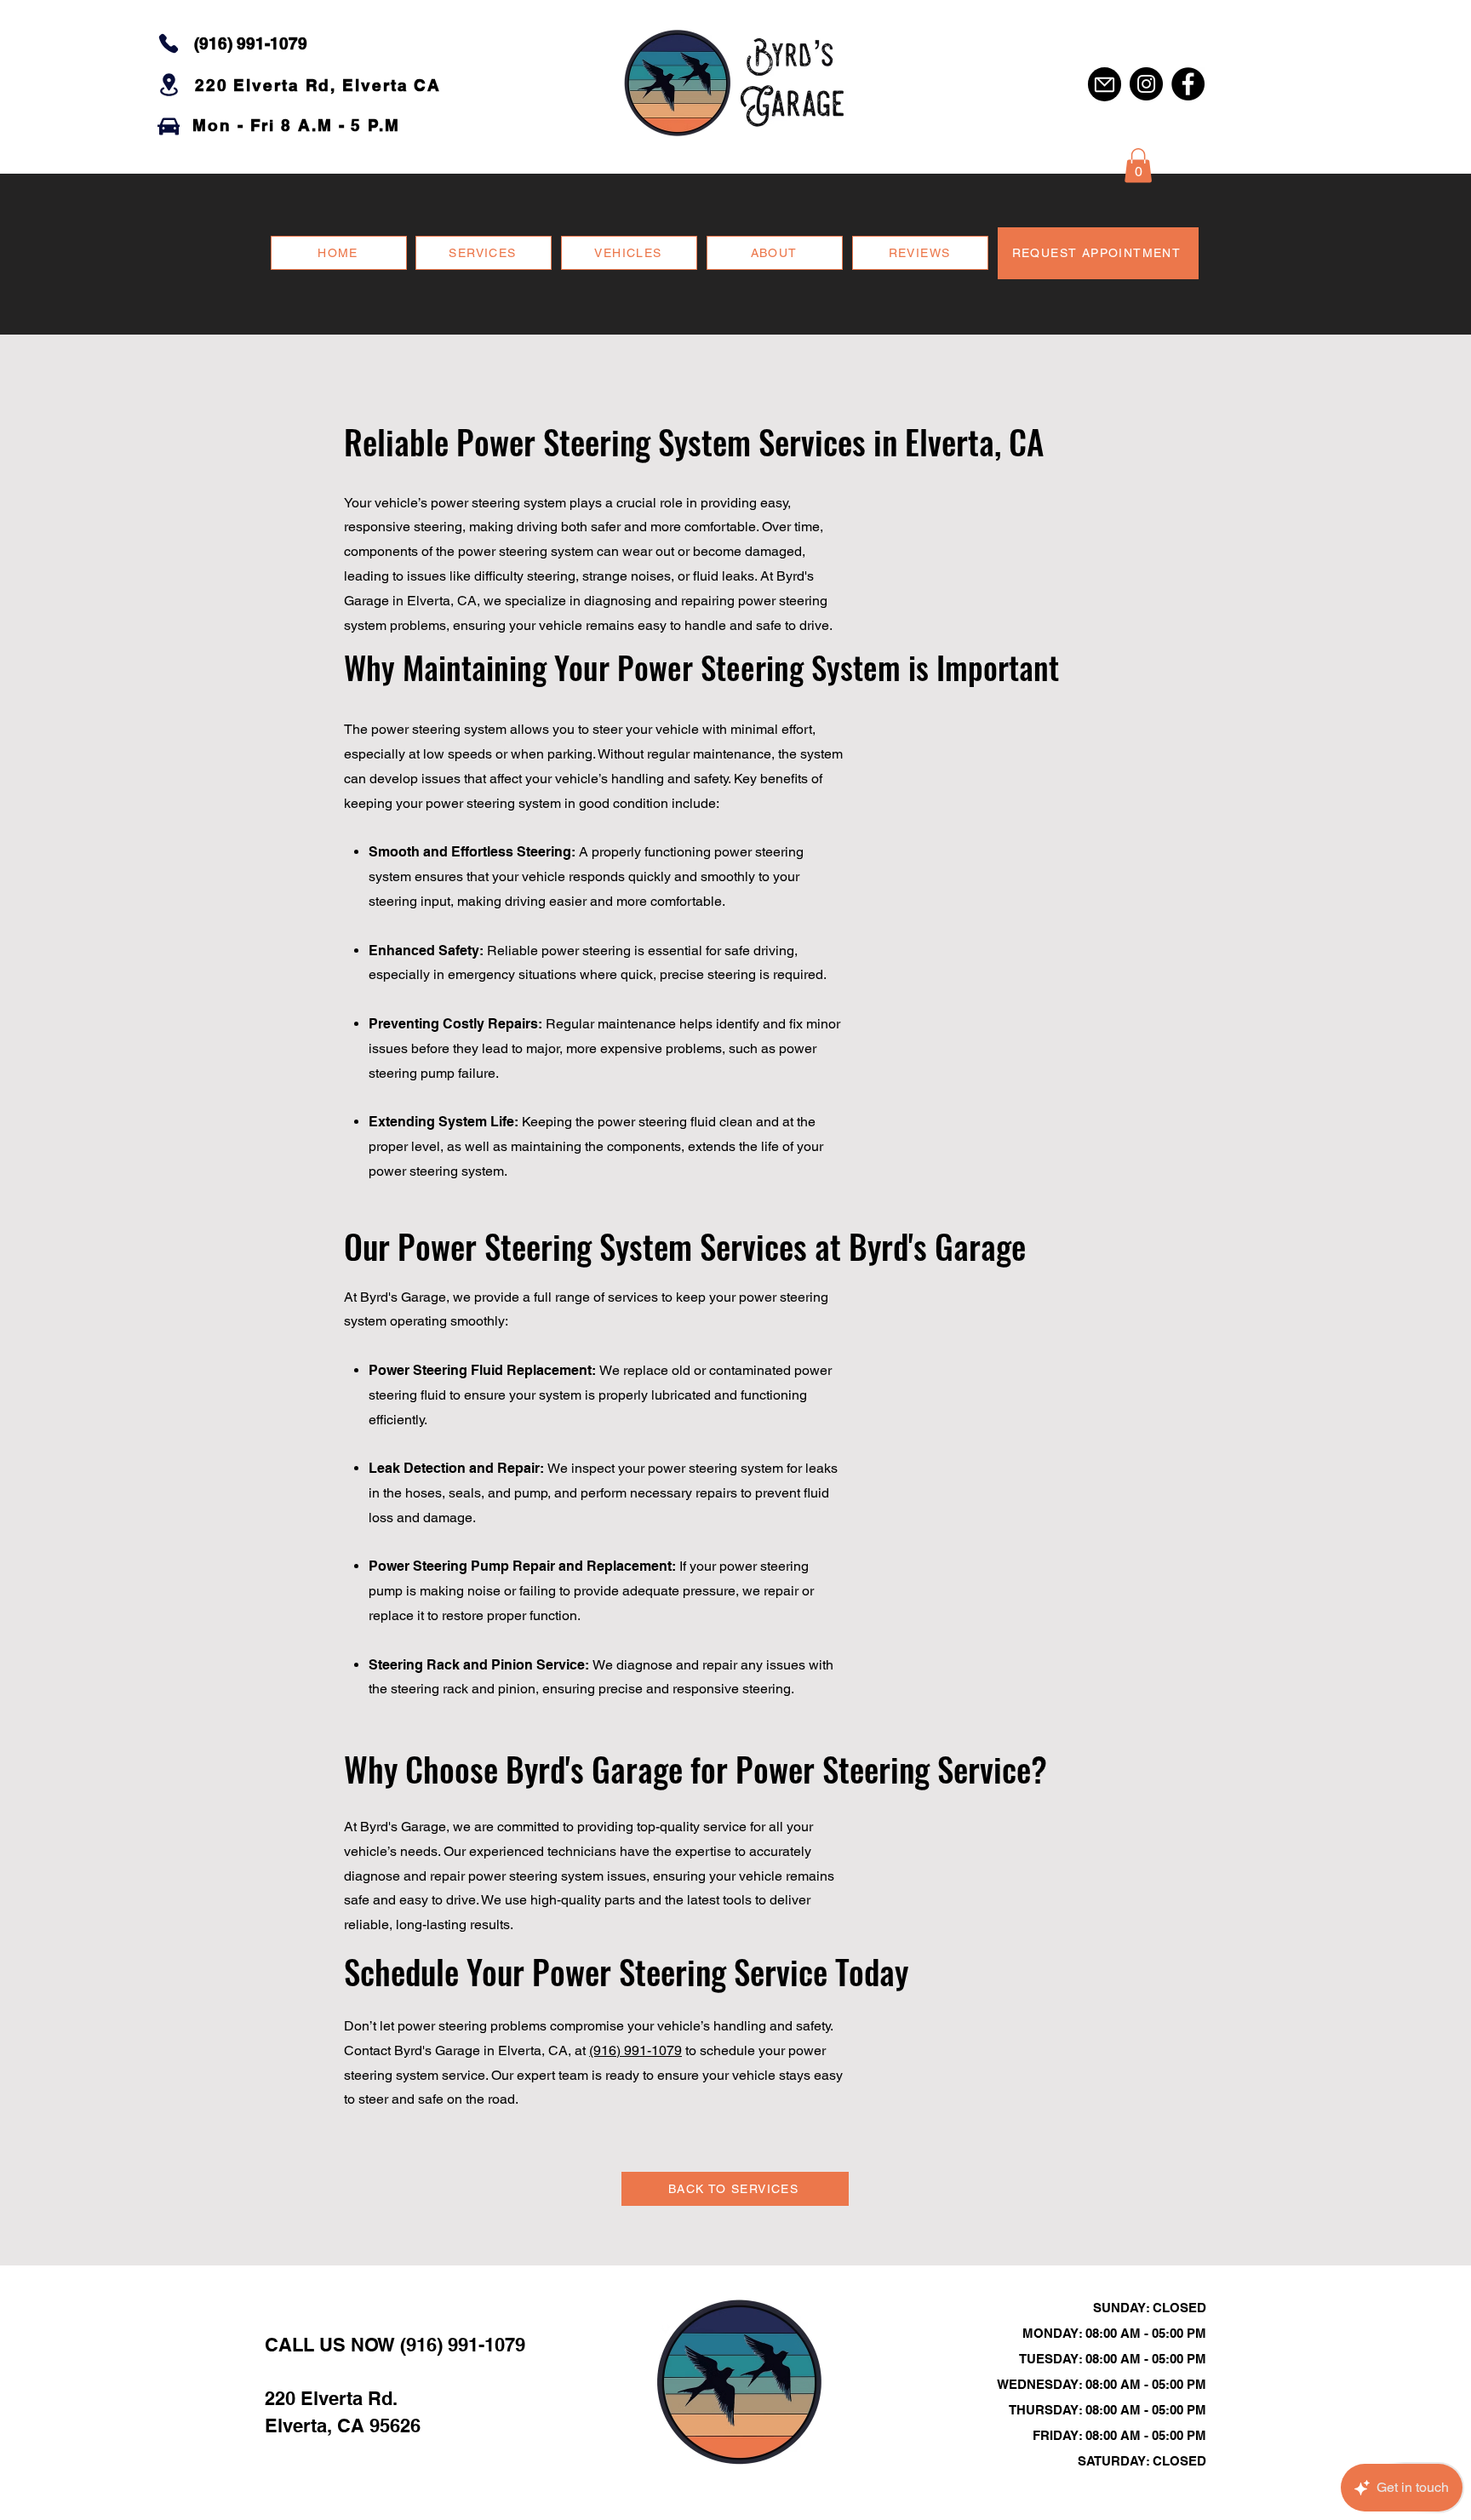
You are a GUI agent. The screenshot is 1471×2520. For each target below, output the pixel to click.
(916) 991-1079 (635, 2050)
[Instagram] (1146, 84)
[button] (1138, 166)
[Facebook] (1188, 84)
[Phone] (169, 43)
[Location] (169, 85)
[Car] (169, 126)
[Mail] (1105, 84)
